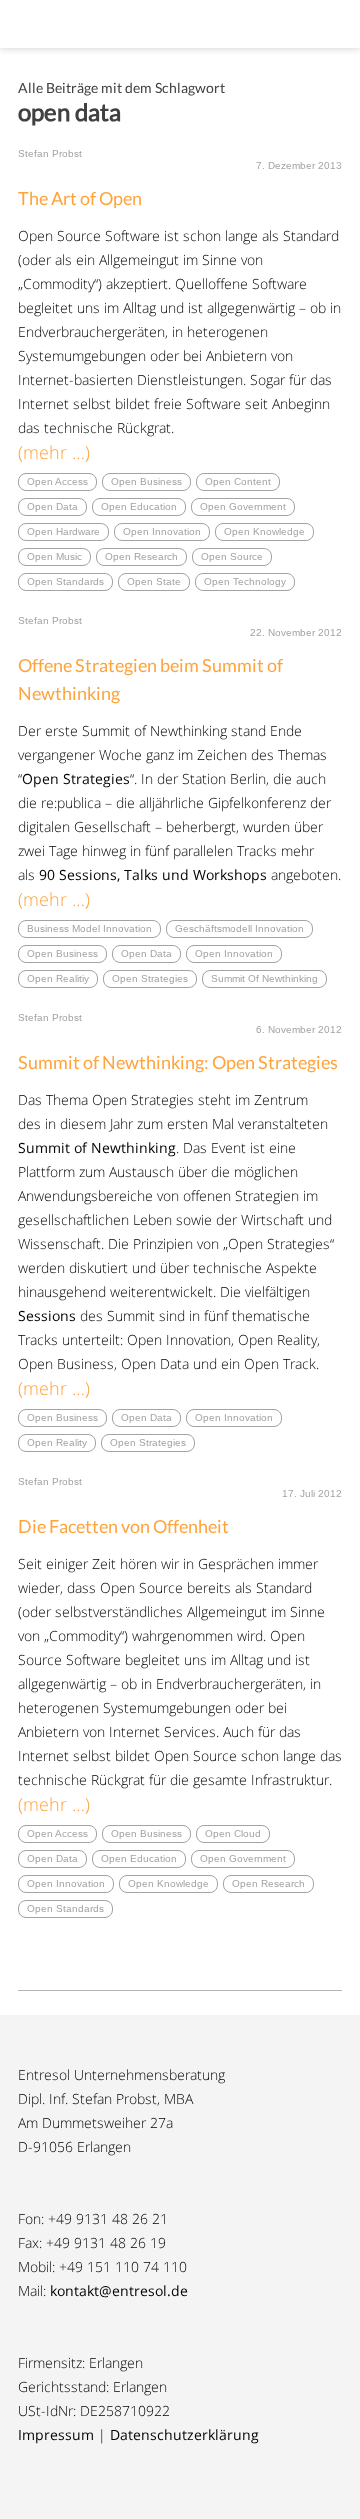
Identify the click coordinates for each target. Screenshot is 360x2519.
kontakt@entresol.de (119, 2290)
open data (52, 506)
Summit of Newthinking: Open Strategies (178, 1062)
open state (154, 581)
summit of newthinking (264, 978)
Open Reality (57, 1442)
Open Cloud (233, 1833)
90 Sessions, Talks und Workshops (153, 874)
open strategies (150, 978)
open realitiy (58, 978)
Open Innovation (162, 531)
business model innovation (89, 928)
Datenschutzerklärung (184, 2434)
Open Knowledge (264, 531)
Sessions (47, 1315)
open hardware (63, 531)
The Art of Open (80, 198)
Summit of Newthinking (97, 1147)
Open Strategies (76, 778)
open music (54, 556)
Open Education (139, 506)
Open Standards (65, 581)
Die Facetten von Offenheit (123, 1526)
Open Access (57, 481)
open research (141, 556)
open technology (245, 581)
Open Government (243, 506)
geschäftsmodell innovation (239, 928)
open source (232, 556)
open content (238, 481)
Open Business (146, 481)
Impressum (56, 2434)
